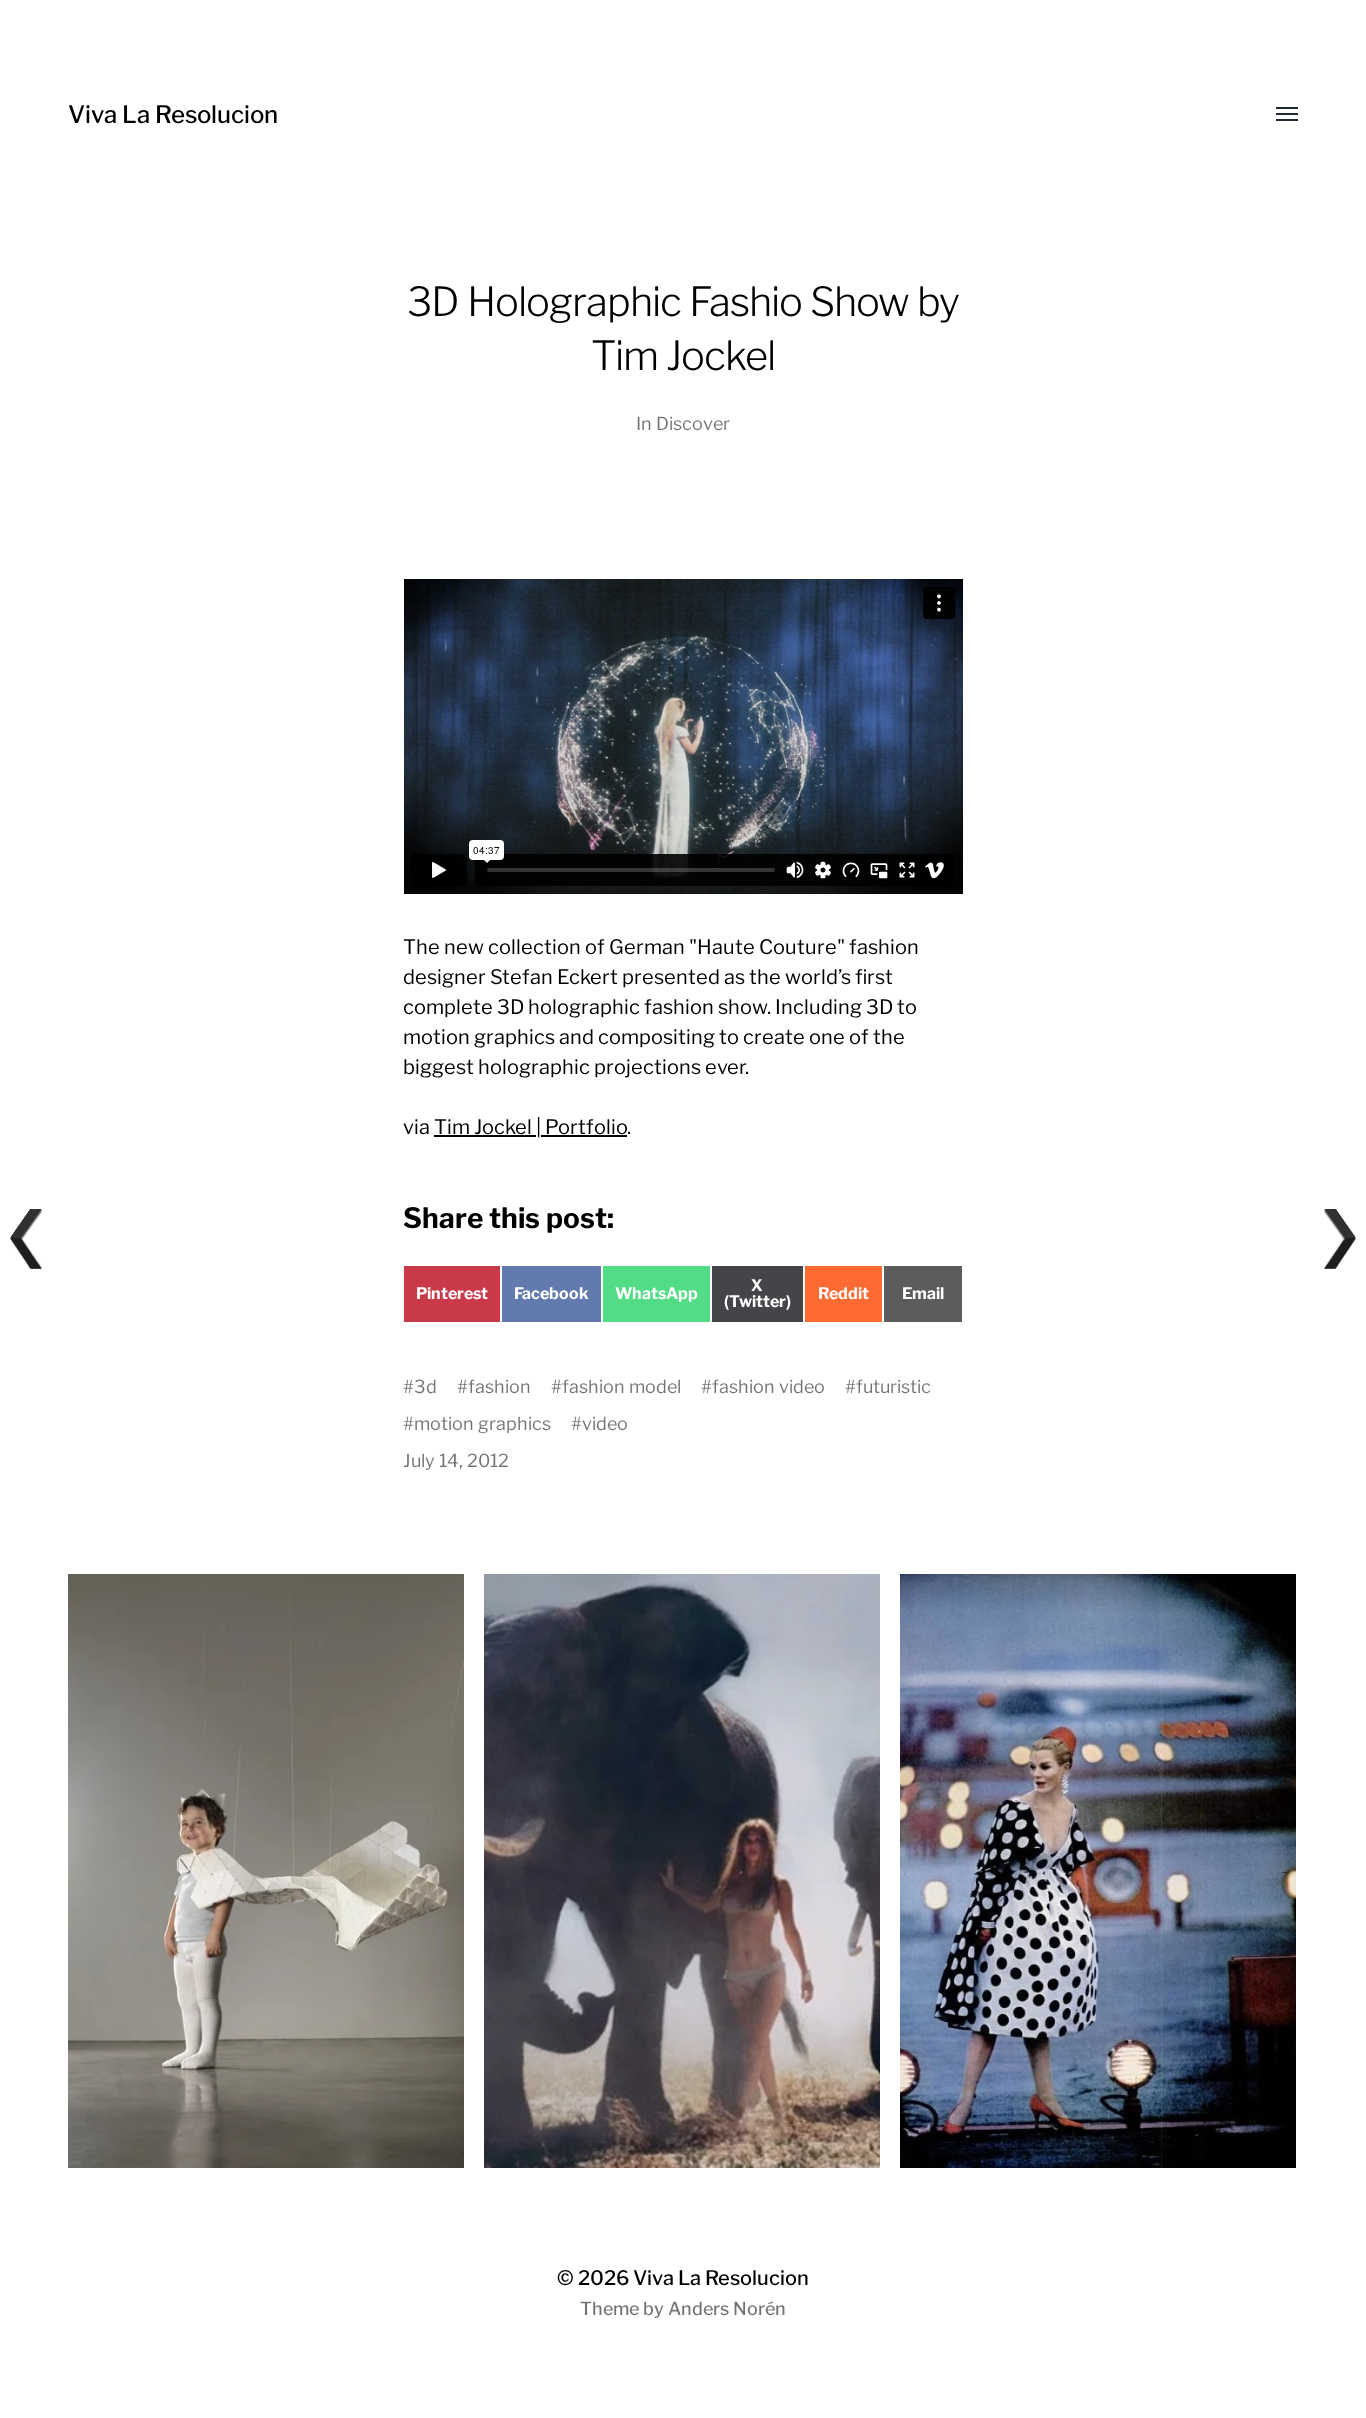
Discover (693, 423)
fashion (499, 1386)
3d (425, 1386)
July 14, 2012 (456, 1460)
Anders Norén (727, 2308)
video (605, 1423)
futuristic (893, 1386)
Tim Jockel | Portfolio (530, 1127)
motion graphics (482, 1423)
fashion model (621, 1386)
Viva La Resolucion (173, 114)
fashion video (768, 1386)
